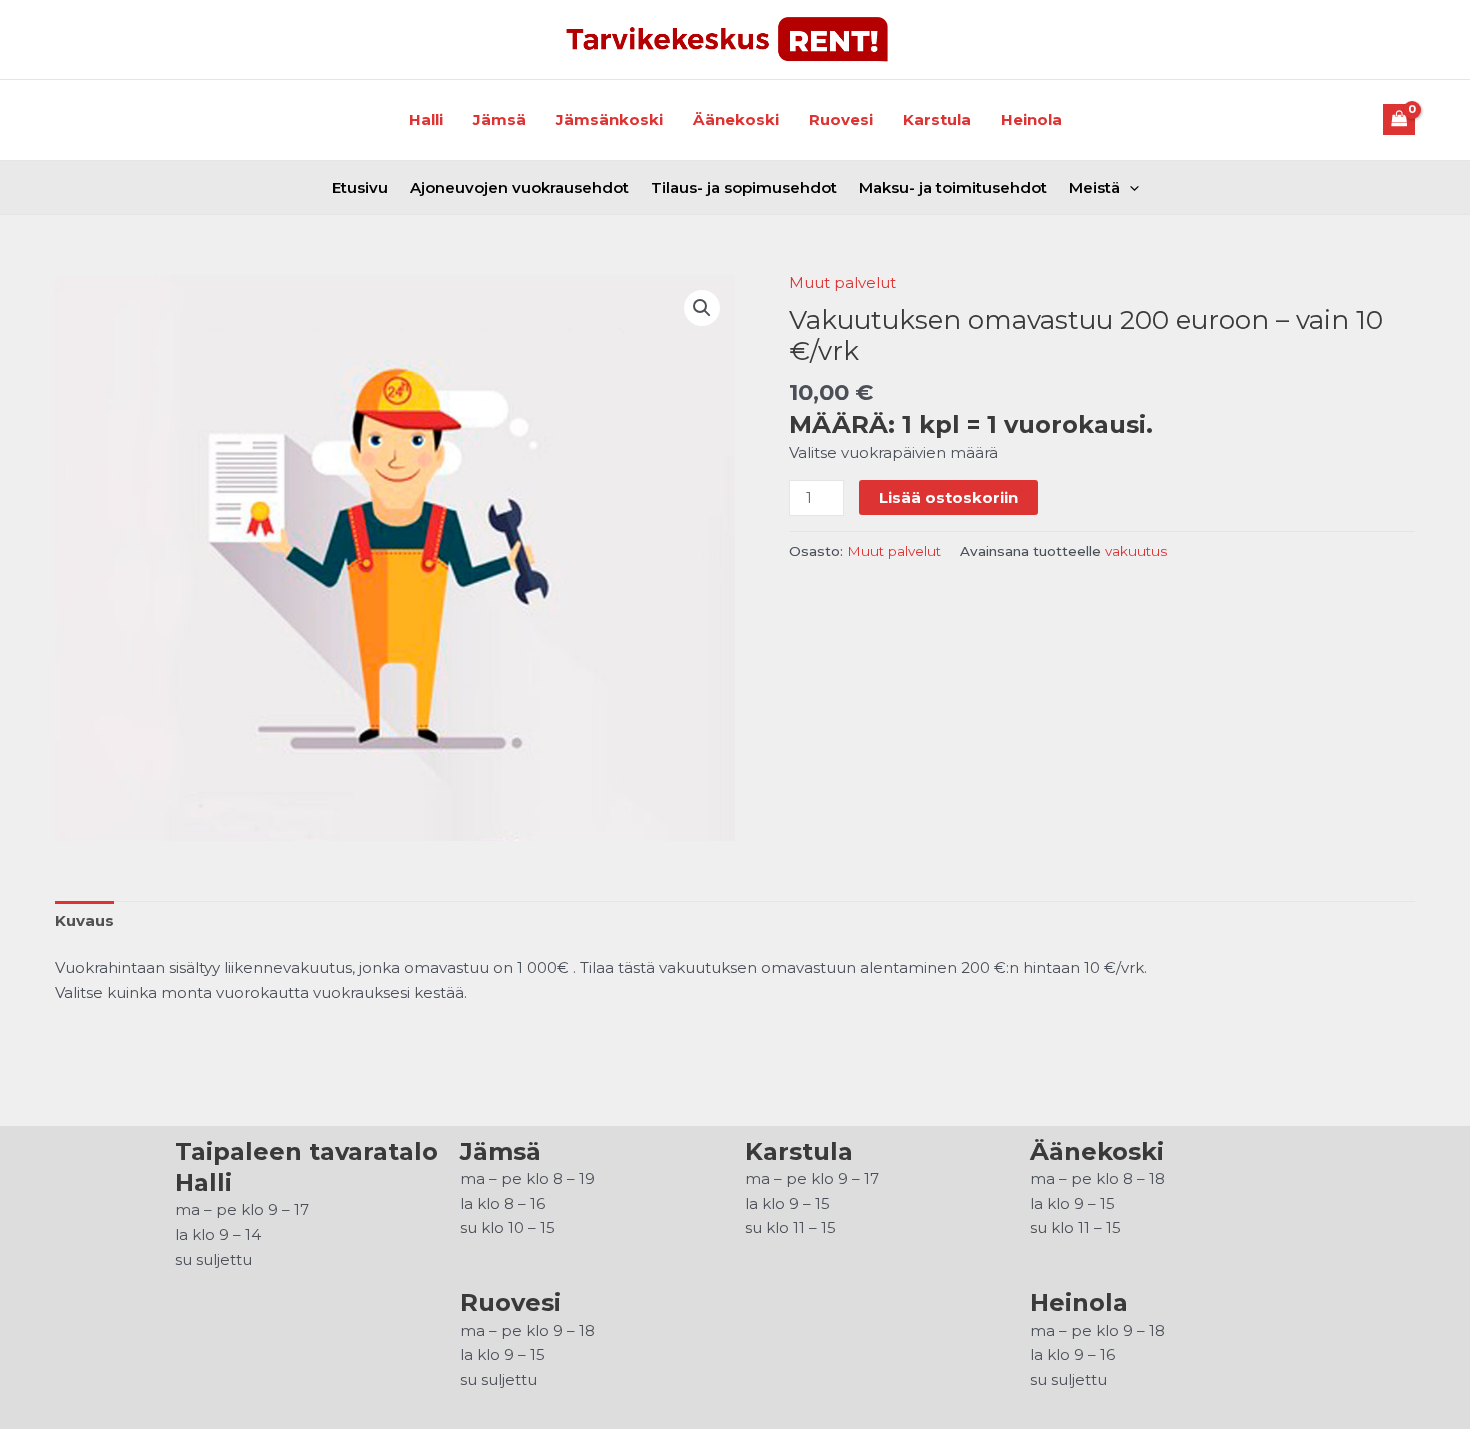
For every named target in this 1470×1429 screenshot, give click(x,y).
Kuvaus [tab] (84, 920)
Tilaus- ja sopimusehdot (744, 187)
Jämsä (499, 119)
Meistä (1094, 187)
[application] (1129, 187)
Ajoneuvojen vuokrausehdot (519, 187)
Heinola (1031, 119)
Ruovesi (841, 119)
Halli (426, 119)
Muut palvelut (842, 282)
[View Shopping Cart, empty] (1399, 119)
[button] (702, 308)
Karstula (937, 119)
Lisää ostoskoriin (948, 497)
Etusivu (360, 187)
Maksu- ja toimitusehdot (953, 187)
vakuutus (1136, 551)
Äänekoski (736, 119)
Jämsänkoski (609, 119)
